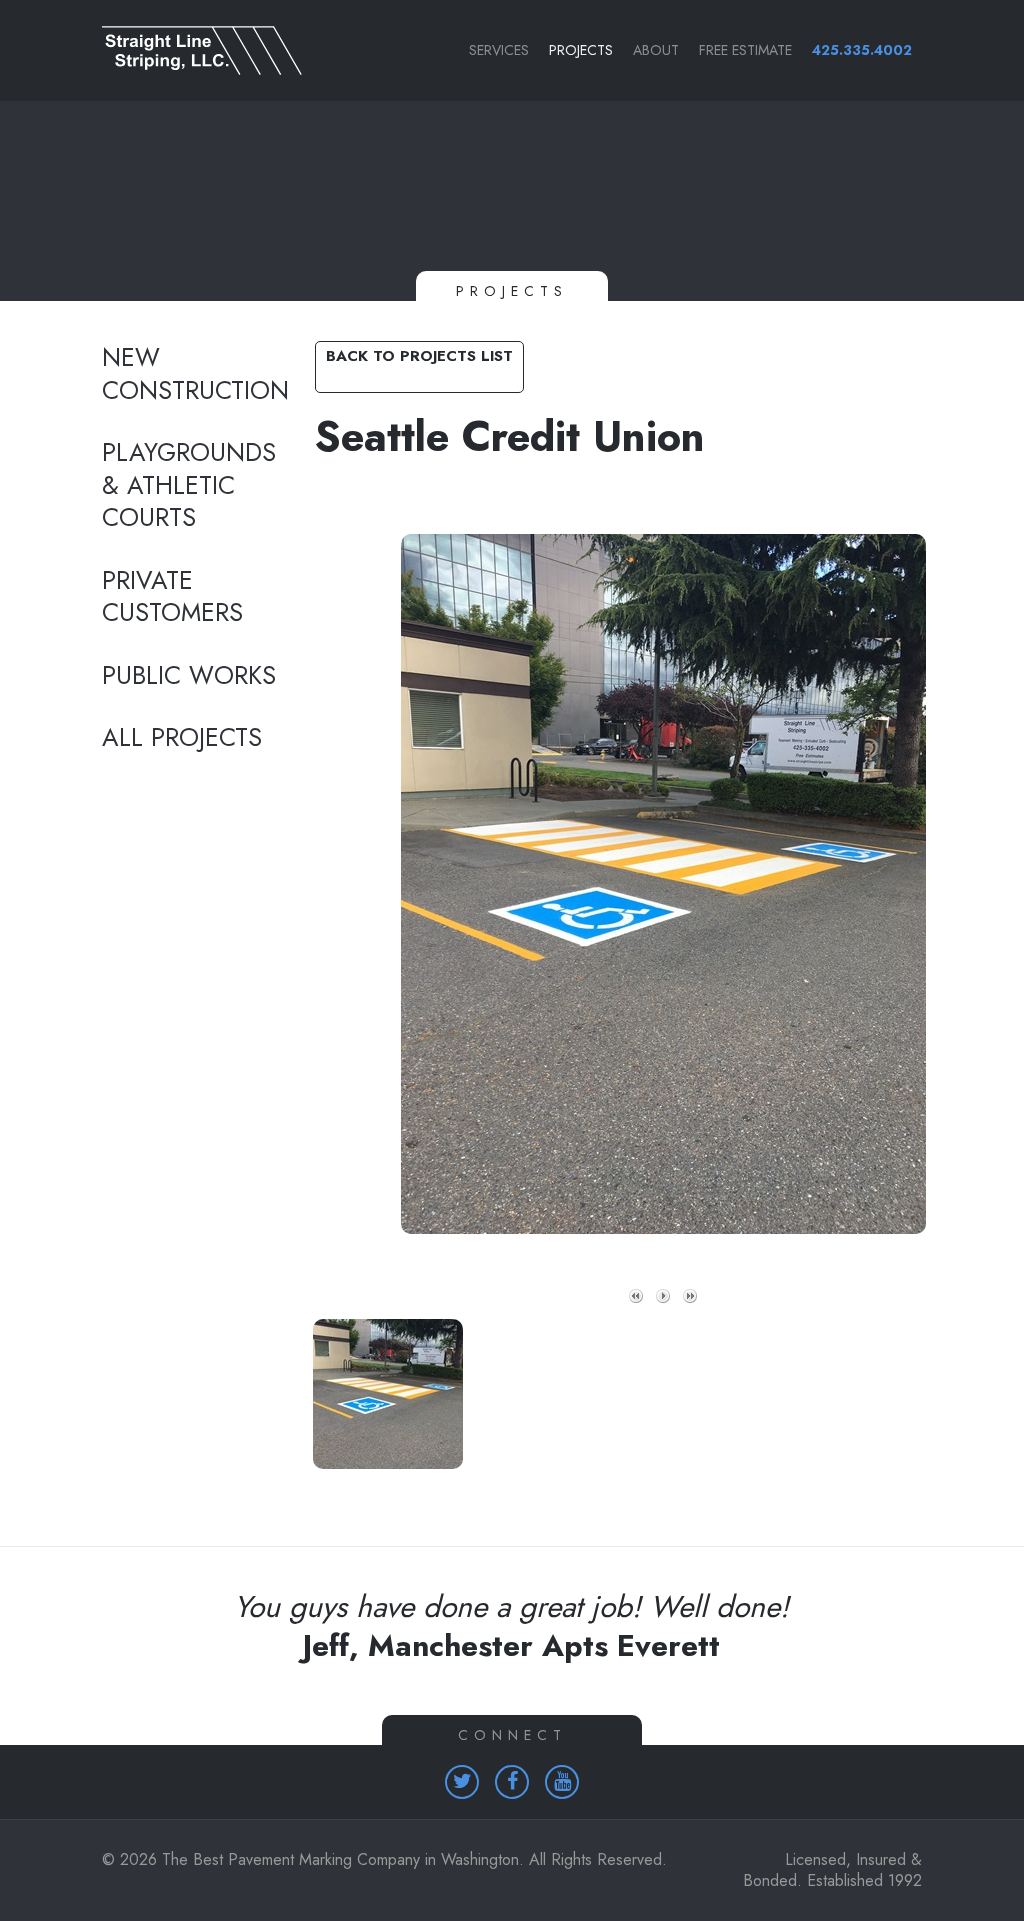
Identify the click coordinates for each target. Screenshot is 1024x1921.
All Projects (182, 738)
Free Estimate (745, 50)
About (656, 50)
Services (499, 50)
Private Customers (172, 597)
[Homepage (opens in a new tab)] (462, 1782)
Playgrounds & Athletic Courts (189, 485)
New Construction (192, 374)
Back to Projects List (419, 356)
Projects (581, 50)
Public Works (189, 676)
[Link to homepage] (192, 50)
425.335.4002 (862, 50)
